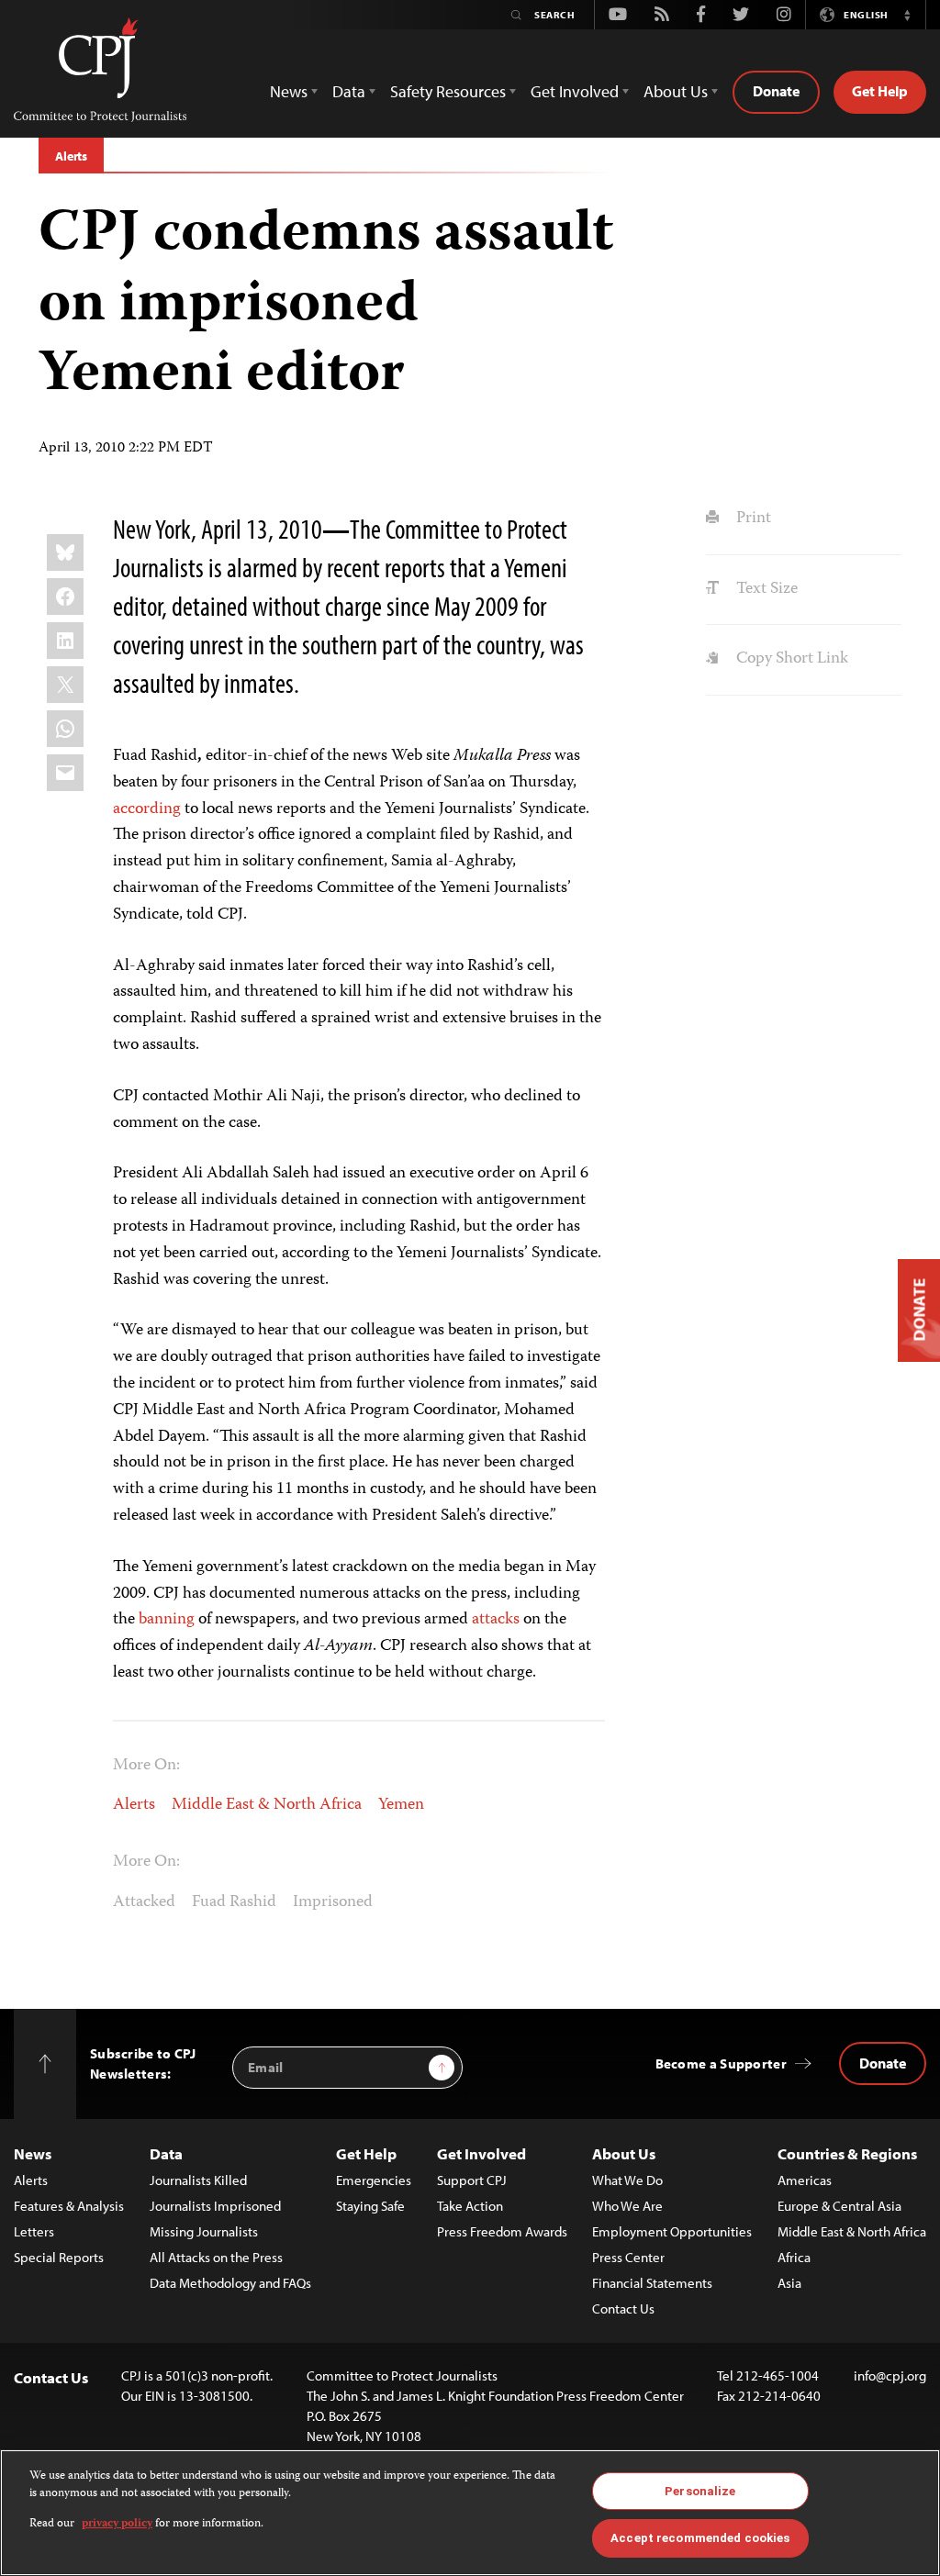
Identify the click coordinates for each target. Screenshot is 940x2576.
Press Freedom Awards (502, 2231)
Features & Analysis (69, 2206)
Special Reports (59, 2257)
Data (166, 2153)
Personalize (700, 2491)
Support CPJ (472, 2180)
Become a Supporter (721, 2063)
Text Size (765, 589)
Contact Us (623, 2308)
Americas (805, 2180)
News (33, 2153)
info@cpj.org (890, 2375)
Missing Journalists (204, 2231)
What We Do (627, 2180)
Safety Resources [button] (448, 91)
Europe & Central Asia (839, 2206)
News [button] (289, 91)
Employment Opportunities (672, 2231)
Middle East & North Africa (267, 1805)
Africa (794, 2257)
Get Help (880, 91)
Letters (34, 2231)
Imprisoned (333, 1902)
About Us (624, 2153)
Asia (789, 2283)
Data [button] (349, 91)
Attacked (144, 1902)
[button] (907, 15)
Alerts (71, 156)
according (147, 809)
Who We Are (627, 2206)
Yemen (401, 1805)
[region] (470, 2513)
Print (751, 519)
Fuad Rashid (234, 1902)
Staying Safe (370, 2206)
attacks (496, 1620)
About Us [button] (676, 91)
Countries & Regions (847, 2153)
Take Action (470, 2206)
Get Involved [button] (575, 91)
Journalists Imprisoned (215, 2206)
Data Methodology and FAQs (230, 2283)
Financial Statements (652, 2283)
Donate (776, 91)
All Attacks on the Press (216, 2257)
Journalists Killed (198, 2180)
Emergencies (374, 2180)
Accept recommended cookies (700, 2538)
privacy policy (117, 2524)
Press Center (628, 2257)
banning (167, 1620)
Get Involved (481, 2153)
